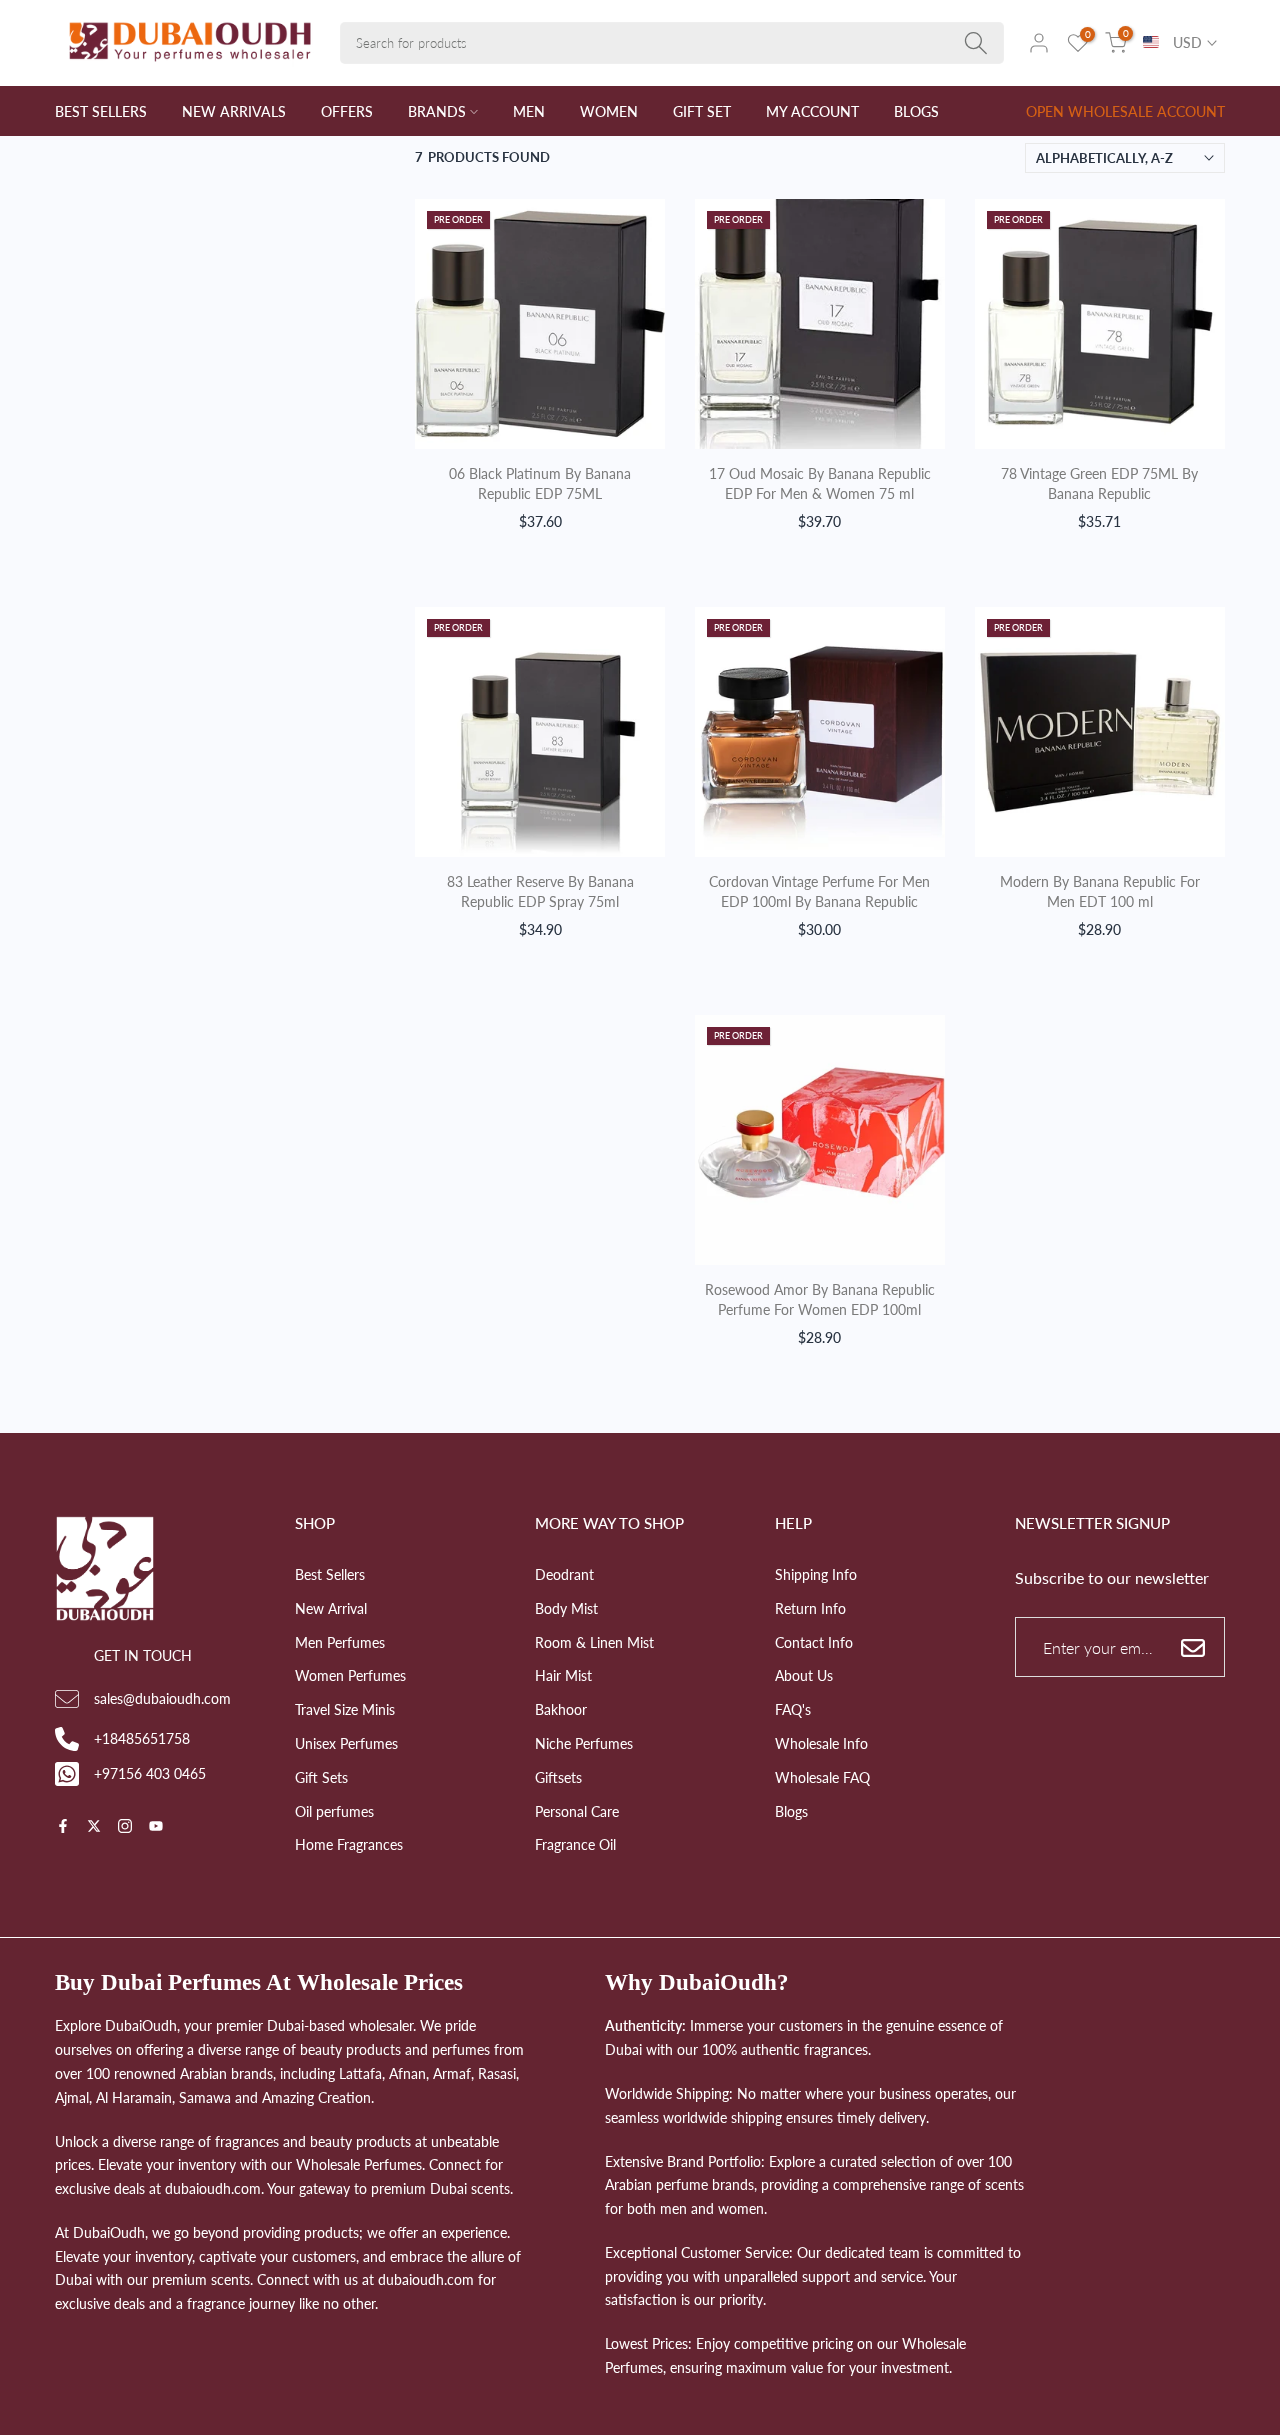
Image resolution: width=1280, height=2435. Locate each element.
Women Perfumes (350, 1675)
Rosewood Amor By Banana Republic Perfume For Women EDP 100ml (820, 1299)
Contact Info (814, 1642)
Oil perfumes (334, 1811)
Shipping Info (816, 1574)
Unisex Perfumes (346, 1743)
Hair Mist (563, 1675)
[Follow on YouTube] (156, 1827)
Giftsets (558, 1777)
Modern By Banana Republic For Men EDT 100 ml (1100, 891)
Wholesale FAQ (822, 1777)
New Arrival (331, 1608)
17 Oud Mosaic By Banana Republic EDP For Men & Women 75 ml (820, 483)
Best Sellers (330, 1574)
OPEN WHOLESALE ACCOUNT (1125, 111)
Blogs (791, 1811)
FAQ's (793, 1709)
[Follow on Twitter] (94, 1827)
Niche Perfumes (584, 1743)
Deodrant (564, 1574)
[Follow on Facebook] (63, 1827)
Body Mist (566, 1608)
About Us (804, 1675)
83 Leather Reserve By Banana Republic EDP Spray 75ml (540, 891)
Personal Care (577, 1811)
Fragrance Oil (575, 1844)
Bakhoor (561, 1709)
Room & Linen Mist (594, 1642)
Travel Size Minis (345, 1709)
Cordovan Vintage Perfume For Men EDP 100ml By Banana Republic (819, 891)
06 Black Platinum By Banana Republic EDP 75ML (540, 483)
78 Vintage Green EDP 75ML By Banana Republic (1099, 483)
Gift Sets (321, 1777)
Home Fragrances (349, 1844)
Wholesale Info (821, 1743)
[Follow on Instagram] (125, 1827)
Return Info (810, 1608)
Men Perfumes (340, 1642)
